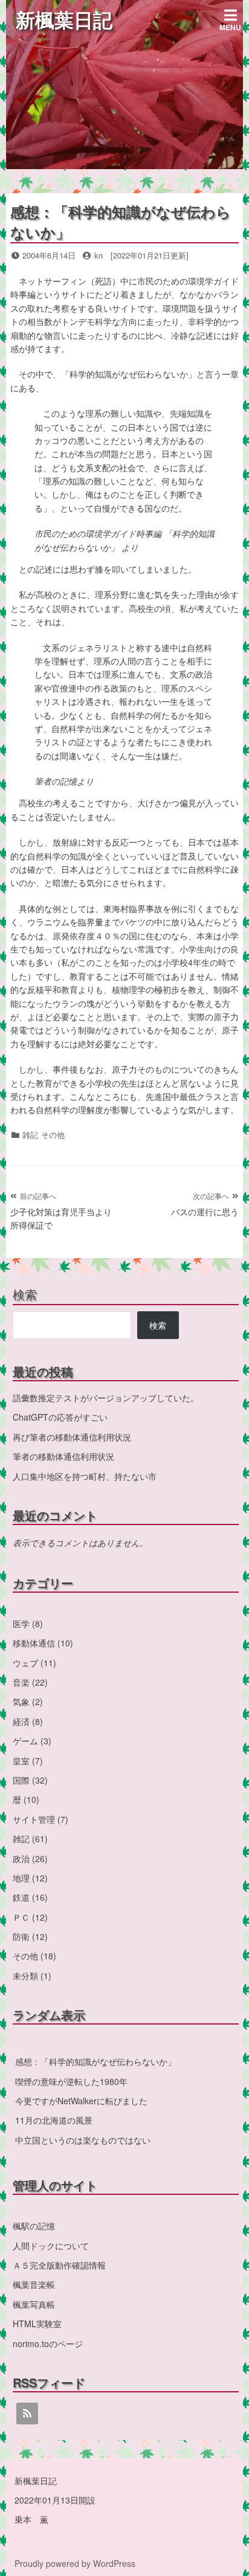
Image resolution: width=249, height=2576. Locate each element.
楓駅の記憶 (34, 2226)
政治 (21, 1858)
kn (99, 255)
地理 (21, 1878)
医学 (21, 1624)
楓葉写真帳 (34, 2304)
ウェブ (25, 1663)
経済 (21, 1721)
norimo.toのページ (48, 2343)
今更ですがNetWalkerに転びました (81, 2101)
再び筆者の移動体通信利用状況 (72, 1437)
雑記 (30, 1135)
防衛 (21, 1936)
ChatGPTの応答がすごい (60, 1417)
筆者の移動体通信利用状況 (63, 1456)
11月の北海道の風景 (54, 2120)
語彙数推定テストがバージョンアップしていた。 (106, 1398)
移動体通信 (34, 1643)
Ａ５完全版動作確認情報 (59, 2265)
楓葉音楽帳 (34, 2284)
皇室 (21, 1761)
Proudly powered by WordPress (75, 2563)
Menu (230, 27)
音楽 (21, 1682)
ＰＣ (21, 1917)
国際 (21, 1780)
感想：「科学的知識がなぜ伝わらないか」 (95, 2061)
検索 (25, 1294)
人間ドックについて (51, 2246)
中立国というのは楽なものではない (83, 2140)
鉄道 (21, 1897)
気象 (21, 1701)
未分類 (25, 1976)
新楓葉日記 (64, 19)
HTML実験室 (37, 2324)
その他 (53, 1135)
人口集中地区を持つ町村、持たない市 (85, 1476)
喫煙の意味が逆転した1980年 (71, 2081)
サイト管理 (34, 1819)
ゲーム (25, 1741)
